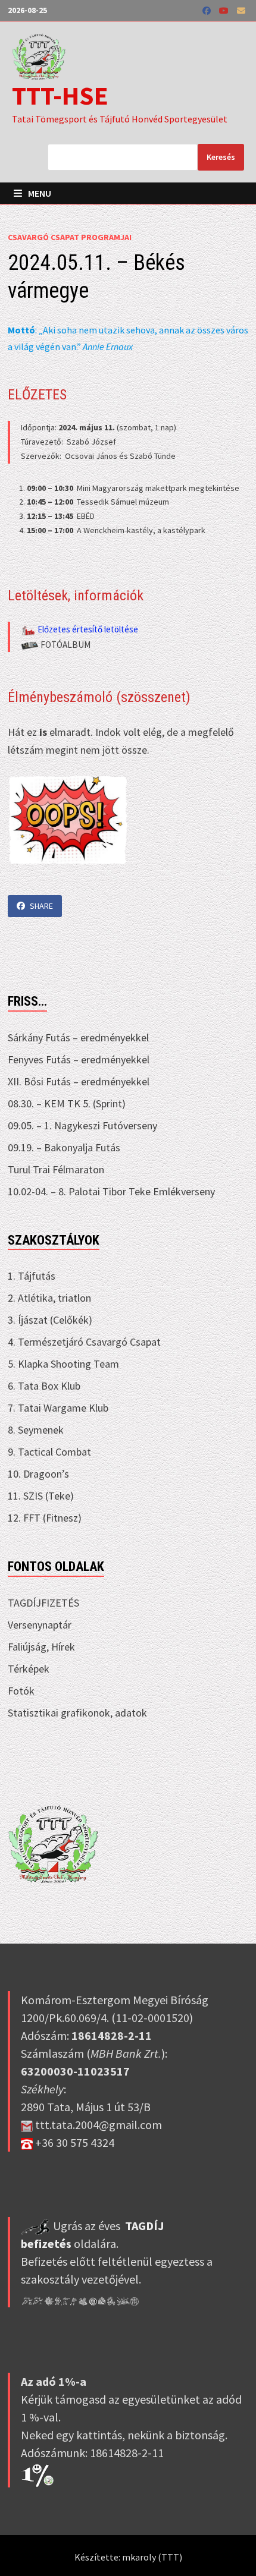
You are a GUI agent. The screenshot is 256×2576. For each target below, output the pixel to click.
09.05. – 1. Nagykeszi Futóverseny (82, 1125)
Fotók (21, 1691)
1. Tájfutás (32, 1276)
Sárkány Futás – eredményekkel (78, 1037)
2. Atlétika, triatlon (49, 1298)
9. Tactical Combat (49, 1452)
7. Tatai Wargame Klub (58, 1408)
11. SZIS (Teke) (41, 1496)
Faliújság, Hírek (41, 1647)
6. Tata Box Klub (44, 1386)
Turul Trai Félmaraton (56, 1169)
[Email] (241, 10)
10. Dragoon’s (38, 1474)
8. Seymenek (36, 1430)
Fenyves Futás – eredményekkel (79, 1059)
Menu (39, 193)
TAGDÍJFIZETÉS (43, 1603)
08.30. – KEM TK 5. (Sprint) (67, 1103)
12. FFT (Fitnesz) (45, 1518)
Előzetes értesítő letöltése (88, 629)
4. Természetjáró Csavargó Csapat (84, 1342)
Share (41, 906)
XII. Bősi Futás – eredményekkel (79, 1081)
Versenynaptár (40, 1625)
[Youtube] (225, 10)
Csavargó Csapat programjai (70, 237)
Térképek (29, 1669)
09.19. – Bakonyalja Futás (64, 1147)
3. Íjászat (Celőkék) (50, 1320)
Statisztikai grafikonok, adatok (77, 1713)
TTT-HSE (60, 95)
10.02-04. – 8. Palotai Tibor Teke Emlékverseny (111, 1191)
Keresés (221, 157)
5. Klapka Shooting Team (63, 1364)
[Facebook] (208, 10)
